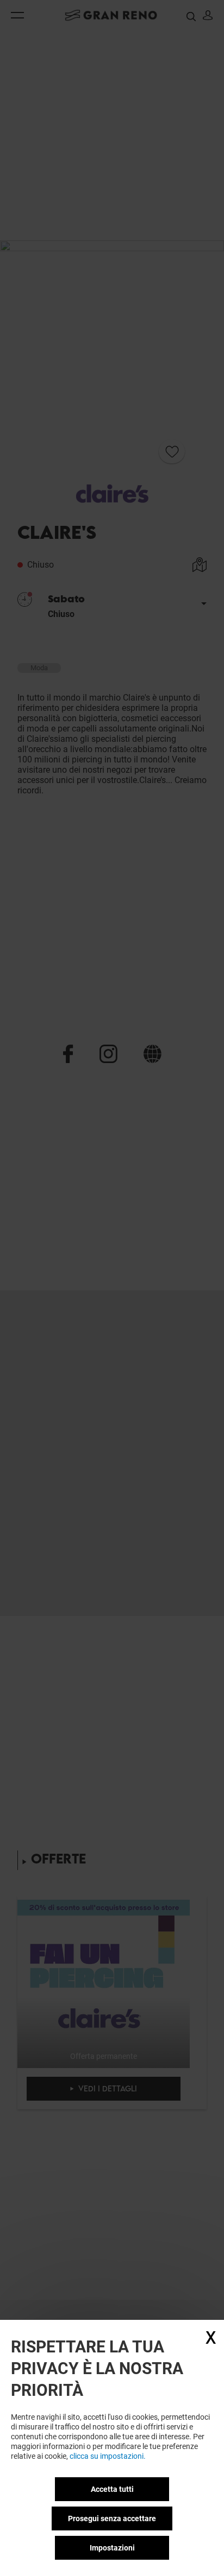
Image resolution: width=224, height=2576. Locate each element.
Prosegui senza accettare (112, 2518)
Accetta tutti (112, 2489)
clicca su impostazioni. (108, 2456)
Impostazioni (112, 2548)
